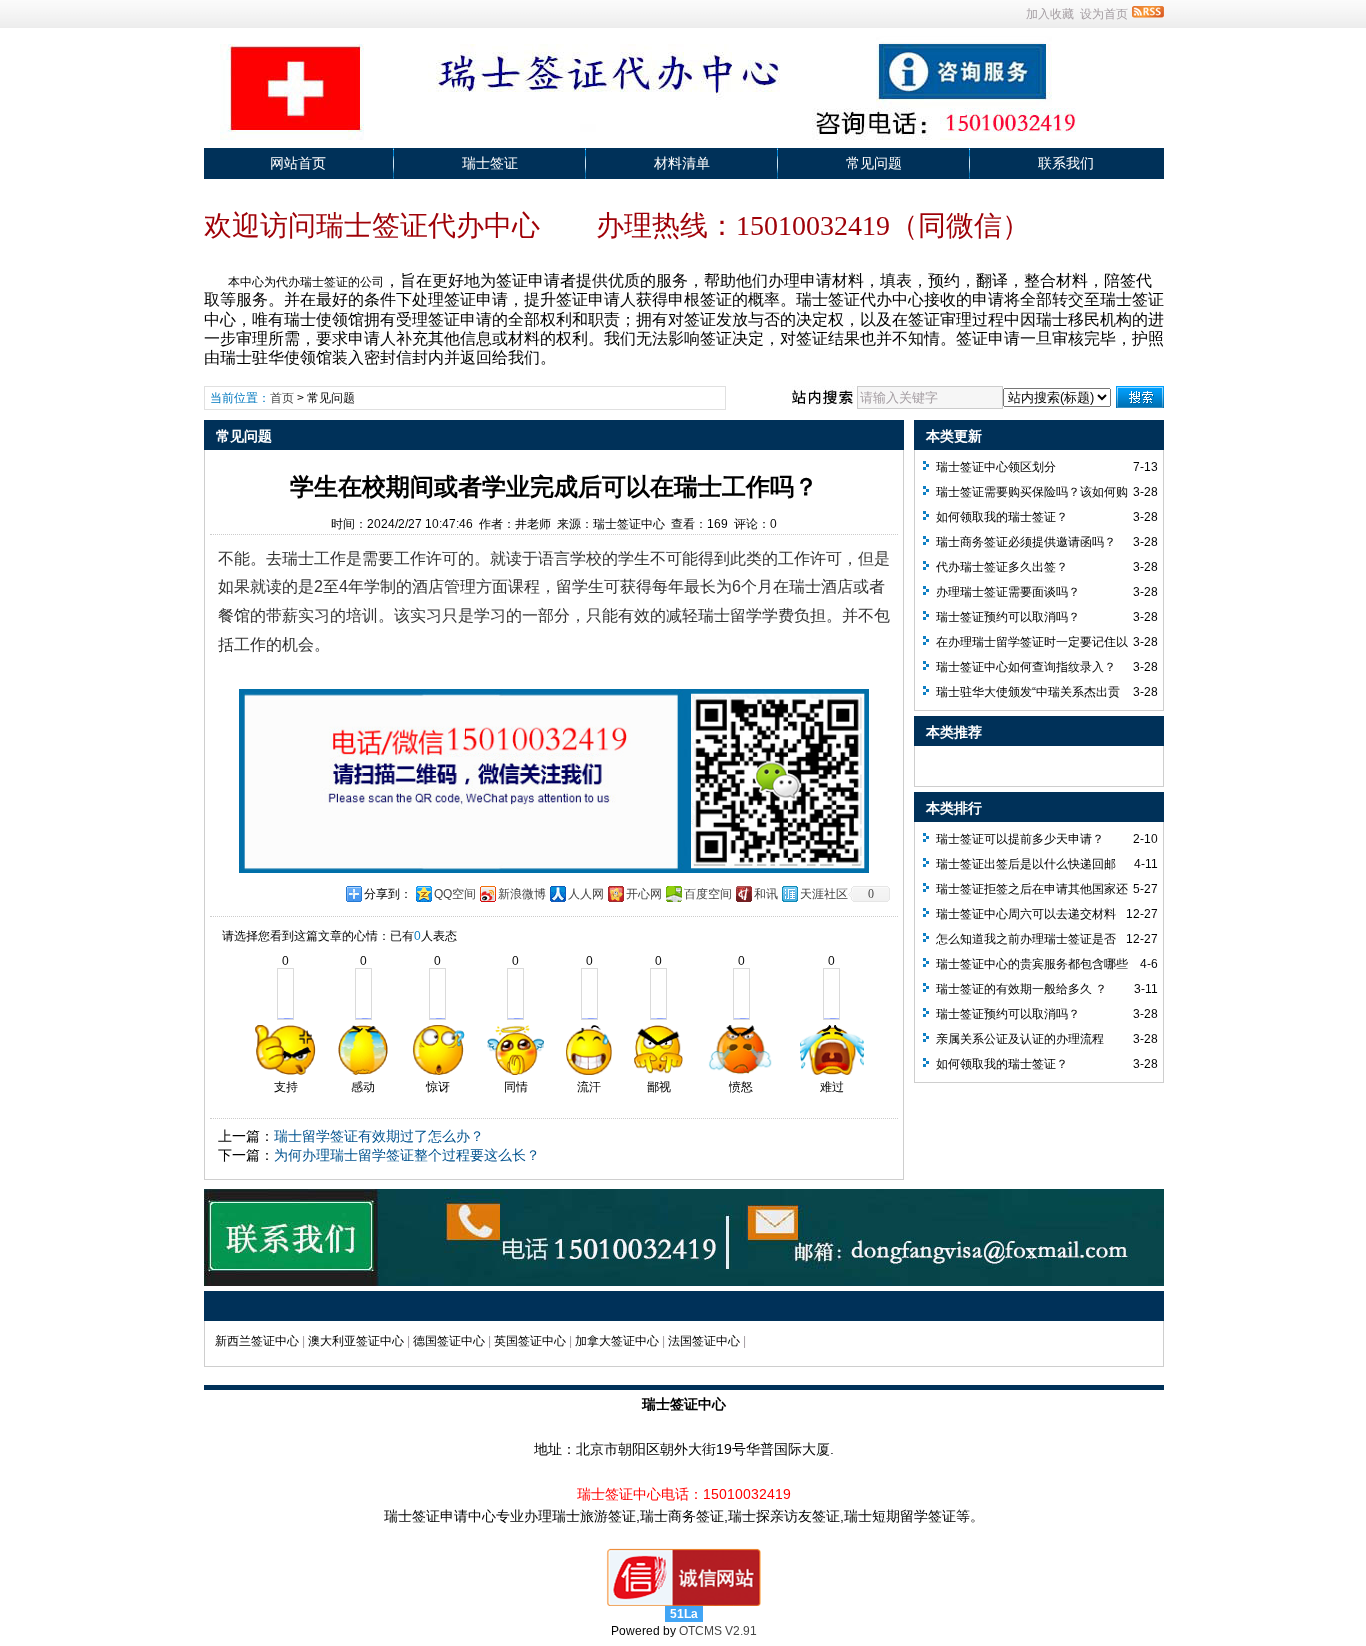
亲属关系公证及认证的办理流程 (1020, 1039)
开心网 (644, 894)
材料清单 (682, 163)
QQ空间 (455, 894)
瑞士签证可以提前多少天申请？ (1020, 839)
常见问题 (874, 163)
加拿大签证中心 (617, 1341)
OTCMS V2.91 (718, 1631)
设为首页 (1104, 14)
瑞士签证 (490, 163)
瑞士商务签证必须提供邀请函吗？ (1026, 542)
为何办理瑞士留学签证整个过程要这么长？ (407, 1155)
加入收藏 (1050, 14)
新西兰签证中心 (257, 1341)
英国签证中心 (530, 1341)
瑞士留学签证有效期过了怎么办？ (379, 1136)
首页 (282, 398)
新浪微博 (522, 894)
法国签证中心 (704, 1341)
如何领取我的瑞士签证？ (1002, 517)
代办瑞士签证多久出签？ (1002, 567)
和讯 (766, 894)
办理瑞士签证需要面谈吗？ (1008, 592)
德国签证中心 (449, 1341)
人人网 (586, 894)
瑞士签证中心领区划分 (996, 467)
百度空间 (708, 894)
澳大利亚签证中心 (356, 1341)
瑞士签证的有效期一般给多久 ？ (1021, 989)
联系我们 (1066, 163)
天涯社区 (824, 894)
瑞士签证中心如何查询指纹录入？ (1026, 667)
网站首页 (298, 163)
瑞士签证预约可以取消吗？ (1008, 617)
